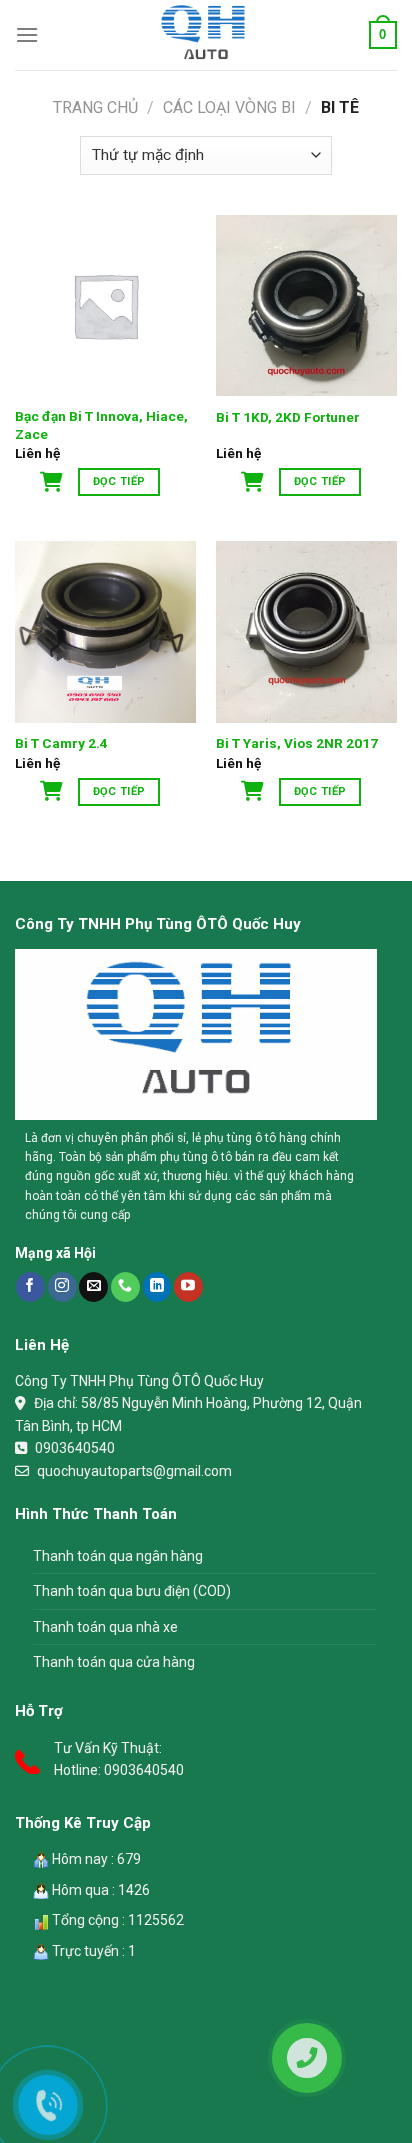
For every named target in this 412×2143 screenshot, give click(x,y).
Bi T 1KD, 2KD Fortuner (288, 417)
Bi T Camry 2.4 (61, 743)
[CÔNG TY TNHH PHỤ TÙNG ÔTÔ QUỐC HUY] (206, 35)
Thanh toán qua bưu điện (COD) (132, 1591)
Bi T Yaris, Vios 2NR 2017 (297, 743)
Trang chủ (95, 107)
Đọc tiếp (119, 481)
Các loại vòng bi (229, 107)
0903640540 (75, 1448)
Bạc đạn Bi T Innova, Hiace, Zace (101, 425)
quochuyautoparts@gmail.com (134, 1471)
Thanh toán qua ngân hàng (118, 1556)
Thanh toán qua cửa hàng (114, 1662)
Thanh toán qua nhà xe (105, 1627)
